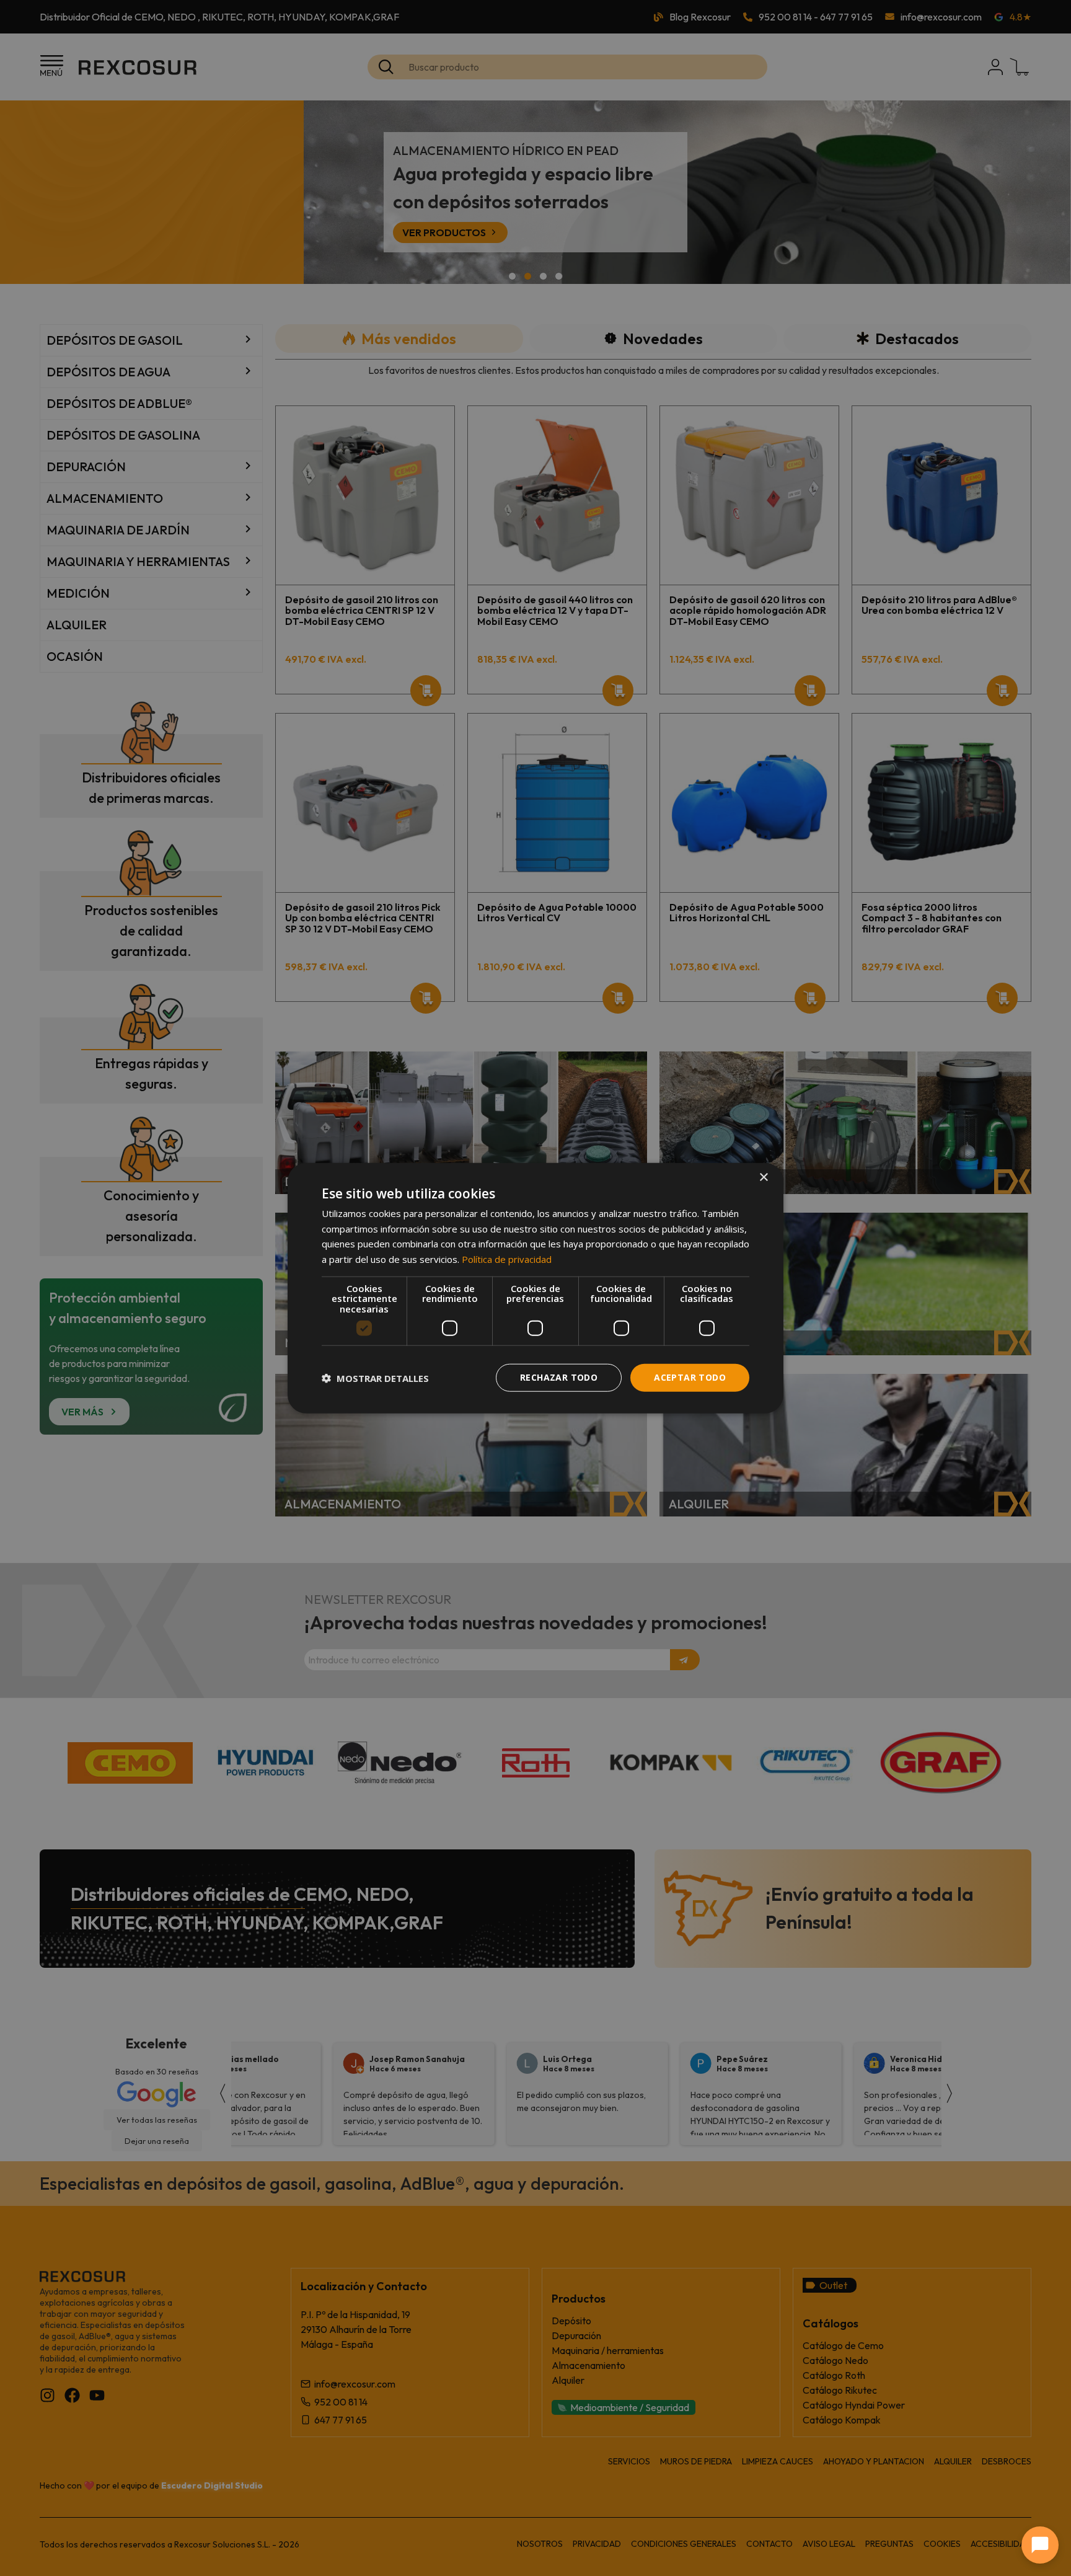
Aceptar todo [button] (690, 1377)
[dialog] (535, 1288)
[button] (375, 1378)
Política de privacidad (507, 1259)
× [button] (763, 1177)
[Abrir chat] (1040, 2545)
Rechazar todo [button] (559, 1377)
